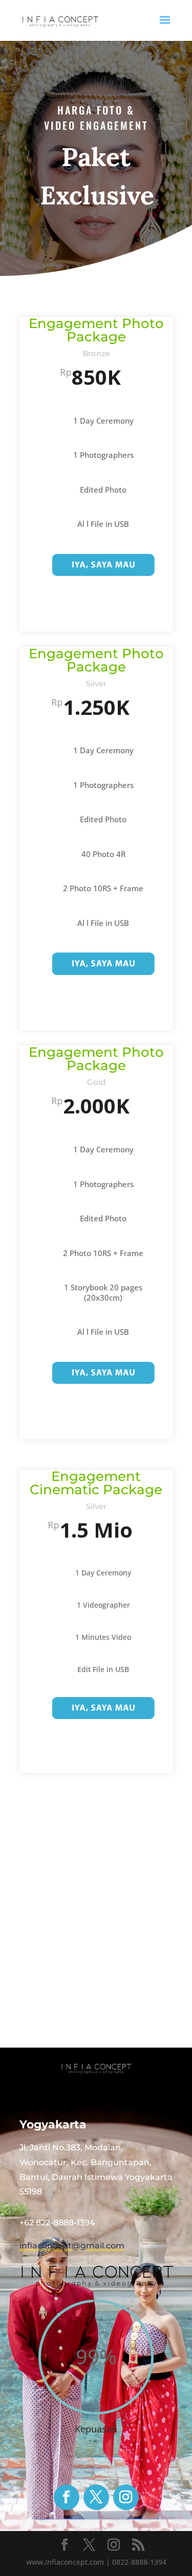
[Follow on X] (96, 2497)
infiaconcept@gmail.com (72, 2246)
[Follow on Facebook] (67, 2497)
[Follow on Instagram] (126, 2497)
